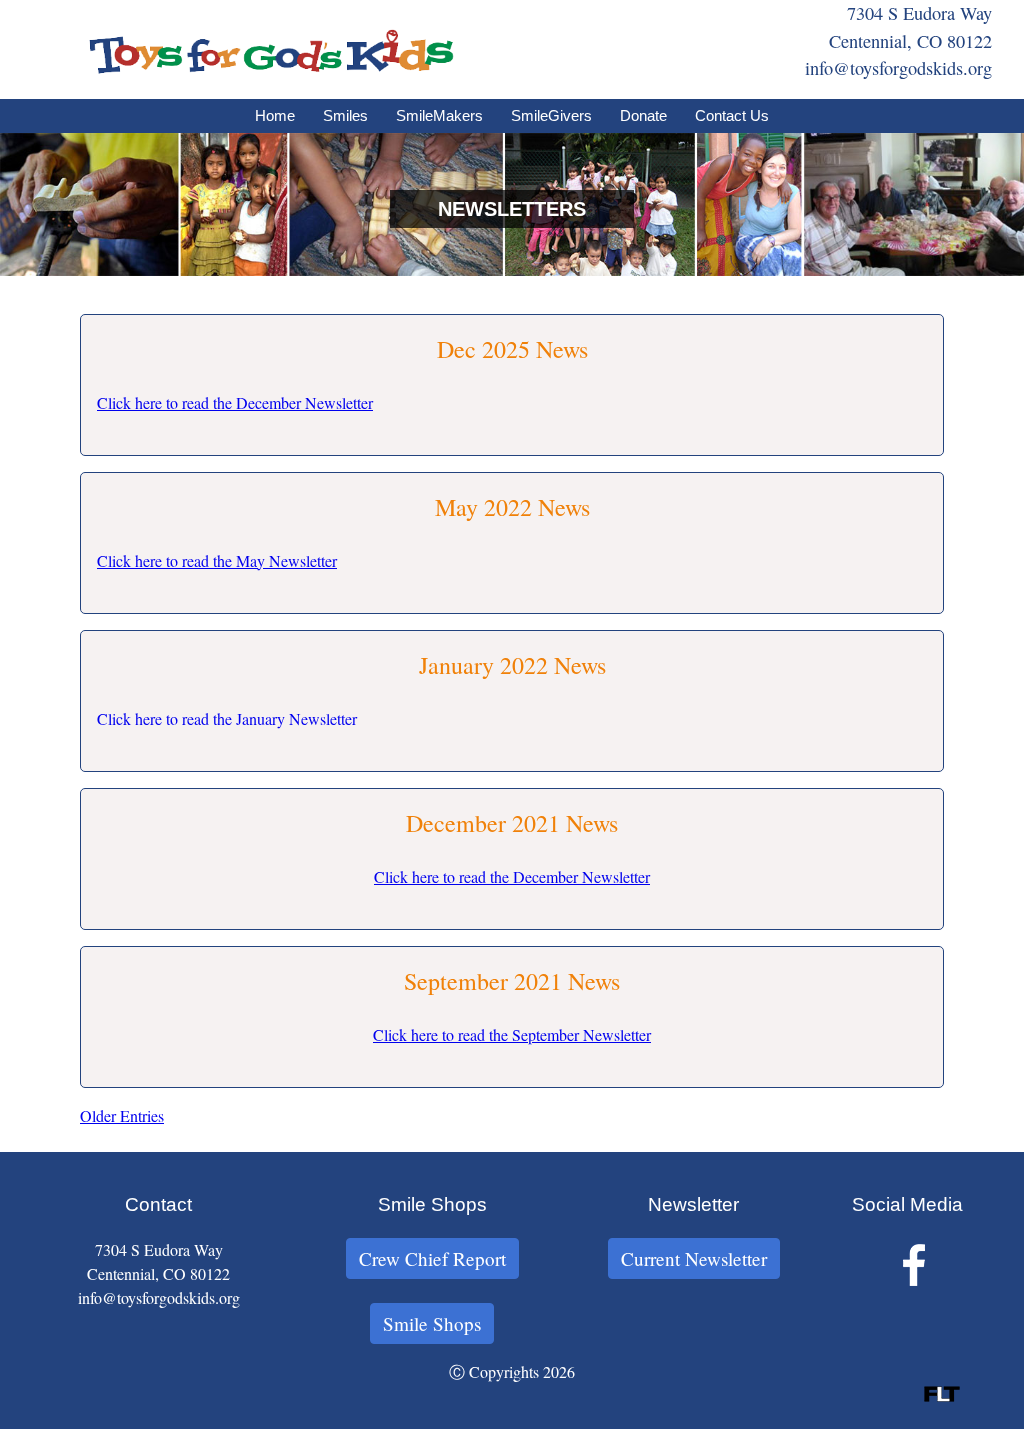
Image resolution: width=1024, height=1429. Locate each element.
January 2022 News (512, 665)
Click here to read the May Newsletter (217, 560)
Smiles (345, 115)
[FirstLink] (942, 1395)
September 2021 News (512, 981)
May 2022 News (512, 507)
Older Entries (122, 1115)
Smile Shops (432, 1323)
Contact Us (732, 115)
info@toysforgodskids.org (898, 68)
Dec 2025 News (512, 349)
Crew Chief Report (432, 1258)
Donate (643, 115)
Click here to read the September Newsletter (512, 1034)
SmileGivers (551, 115)
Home (275, 115)
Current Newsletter (694, 1258)
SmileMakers (439, 115)
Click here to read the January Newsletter (227, 718)
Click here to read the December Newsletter (235, 402)
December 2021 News (512, 823)
